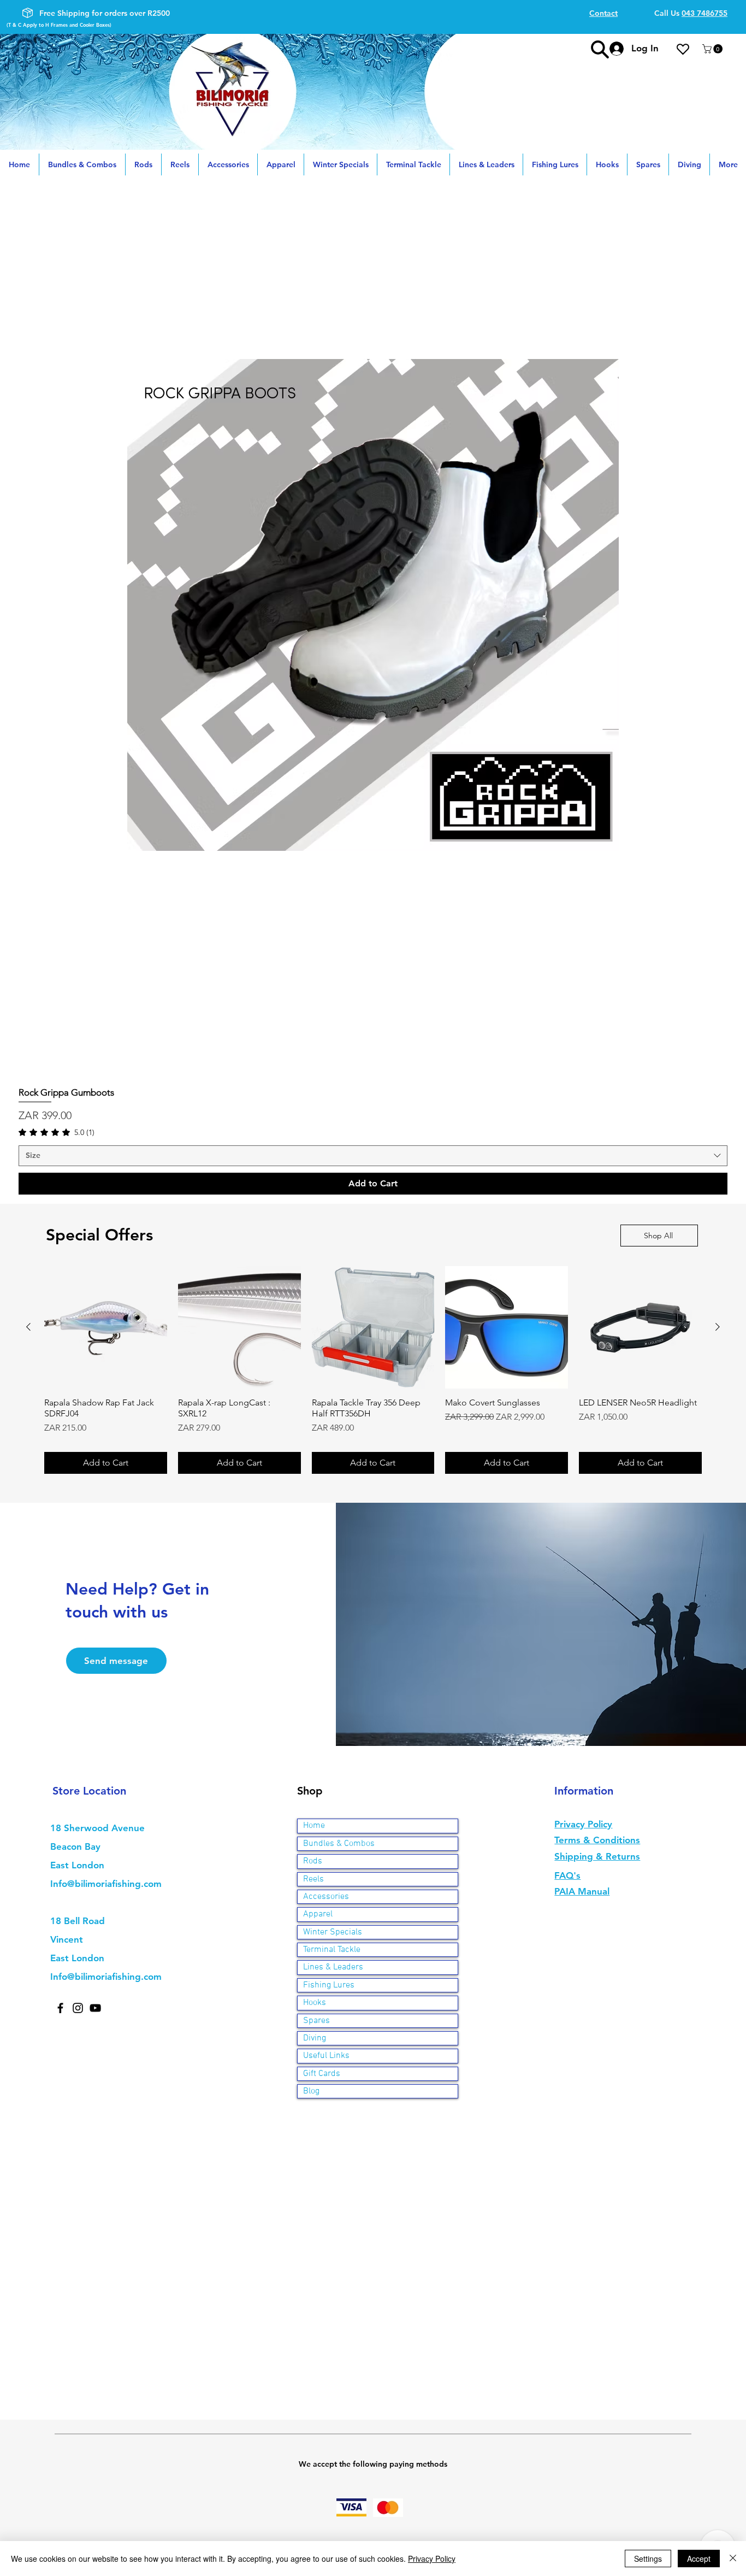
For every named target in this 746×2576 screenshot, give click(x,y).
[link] (57, 1132)
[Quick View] (373, 605)
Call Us (691, 13)
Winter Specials (333, 1932)
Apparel (318, 1914)
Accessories (326, 1897)
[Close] (733, 2559)
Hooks (315, 2003)
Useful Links (326, 2056)
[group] (373, 1370)
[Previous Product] (28, 1327)
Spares (316, 2021)
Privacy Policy (432, 2559)
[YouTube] (95, 2008)
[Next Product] (718, 1327)
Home (314, 1826)
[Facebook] (60, 2008)
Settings (648, 2559)
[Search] (600, 49)
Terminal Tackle (332, 1950)
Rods (313, 1861)
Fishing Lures (329, 1985)
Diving (315, 2038)
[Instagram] (78, 2008)
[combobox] (373, 1156)
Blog (311, 2091)
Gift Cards (322, 2074)
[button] (714, 49)
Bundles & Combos (339, 1844)
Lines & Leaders (333, 1967)
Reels (313, 1879)
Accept (699, 2559)
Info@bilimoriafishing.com (106, 1884)
